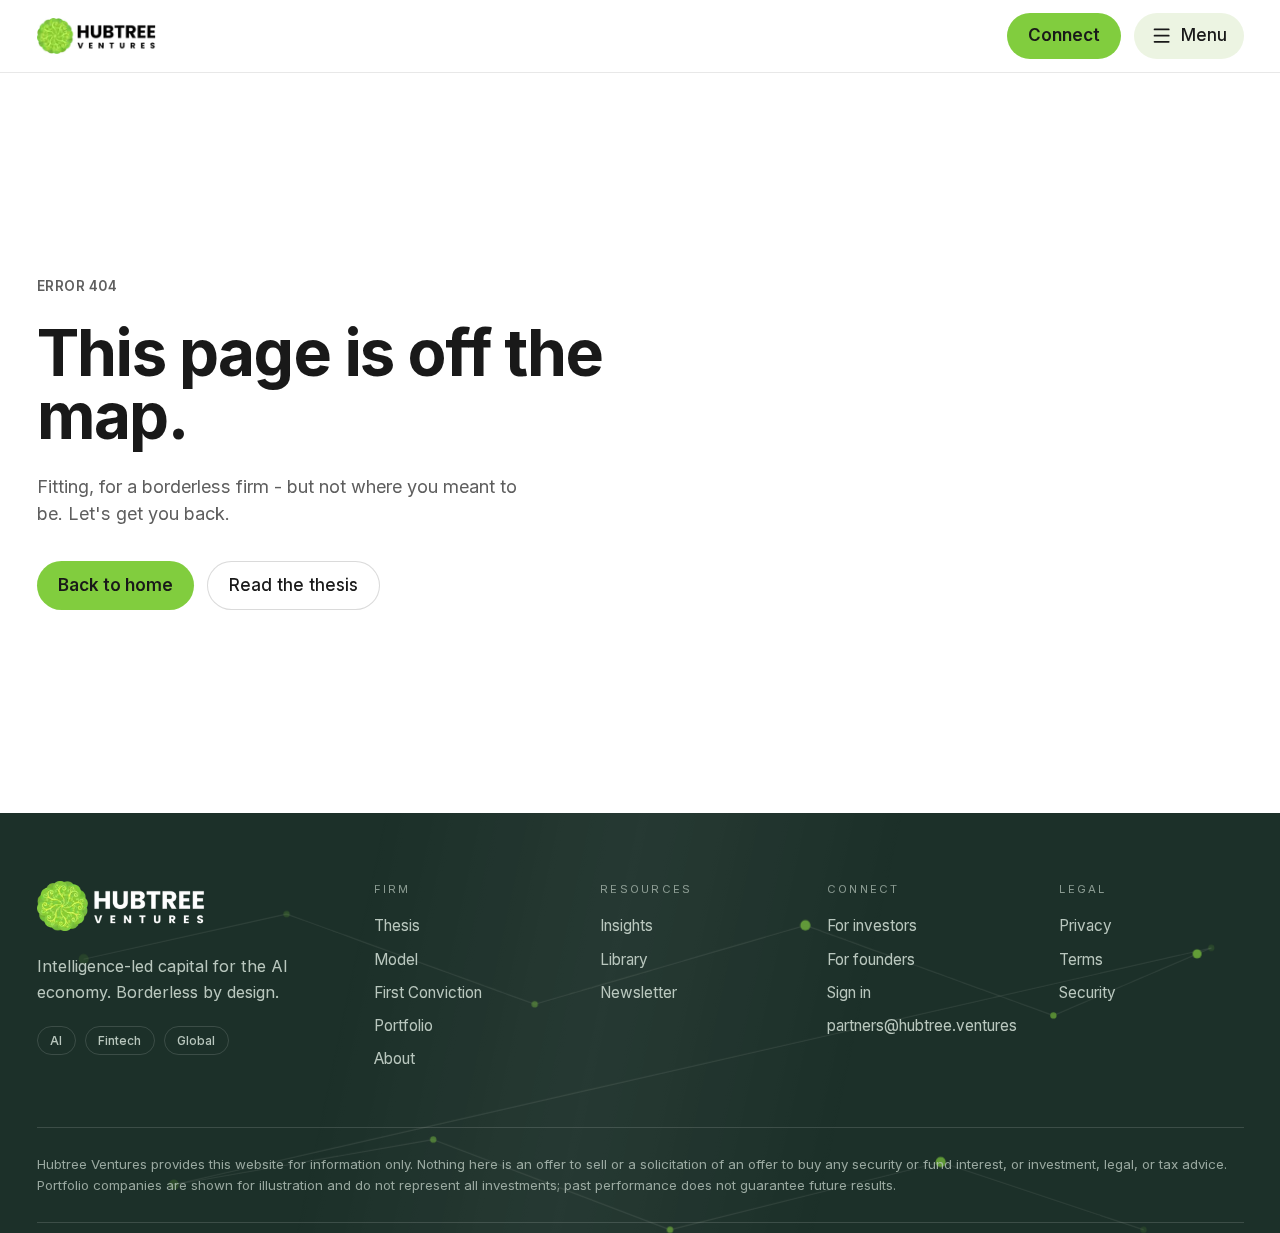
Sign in (849, 992)
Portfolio (403, 1025)
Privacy (1085, 925)
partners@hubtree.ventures (922, 1025)
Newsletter (638, 992)
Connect (1064, 35)
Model (396, 959)
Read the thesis (293, 585)
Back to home (115, 585)
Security (1087, 992)
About (394, 1058)
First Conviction (428, 992)
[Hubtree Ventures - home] (96, 36)
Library (624, 959)
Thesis (397, 925)
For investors (872, 925)
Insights (626, 925)
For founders (871, 959)
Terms (1081, 959)
